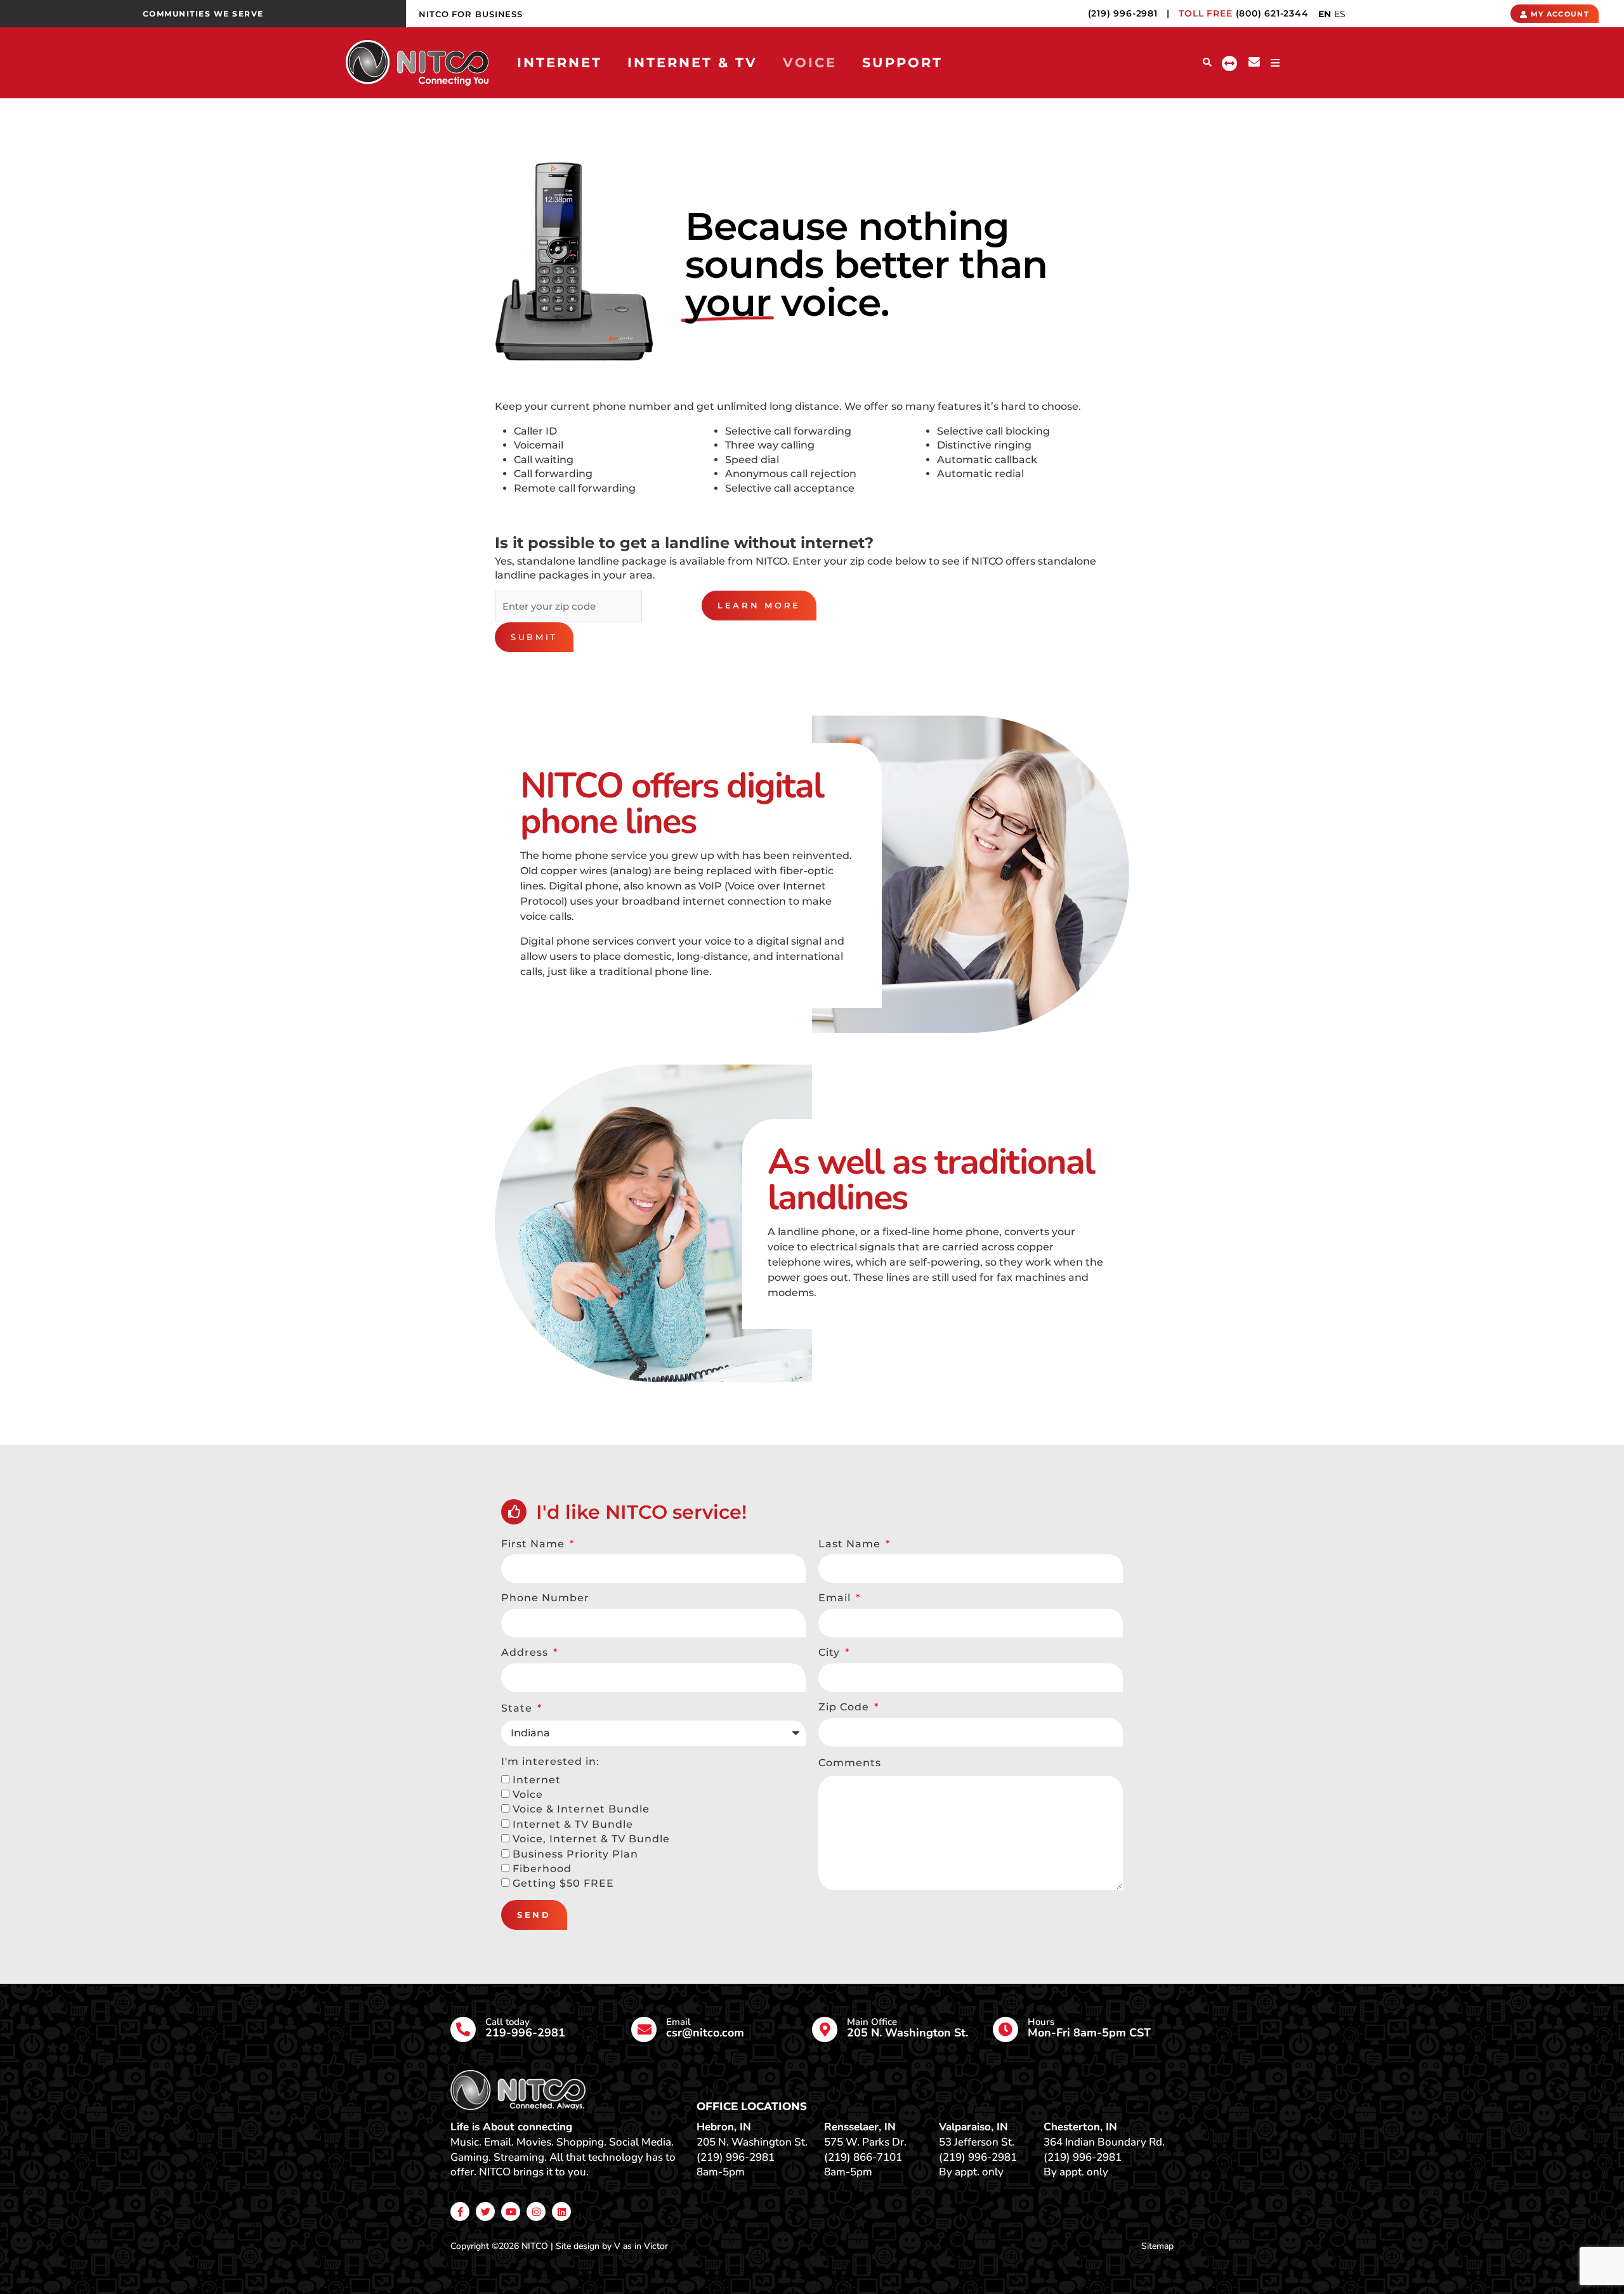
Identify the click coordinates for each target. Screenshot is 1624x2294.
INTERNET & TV (692, 62)
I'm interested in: (550, 1761)
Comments (850, 1763)
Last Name (851, 1544)
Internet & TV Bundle (573, 1824)
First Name (534, 1544)
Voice (528, 1794)
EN (1325, 14)
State (518, 1708)
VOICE (810, 62)
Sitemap (1157, 2246)
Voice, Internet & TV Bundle (591, 1839)
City (831, 1652)
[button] (1208, 62)
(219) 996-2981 (1123, 13)
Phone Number (545, 1598)
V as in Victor (641, 2246)
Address (526, 1652)
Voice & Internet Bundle (581, 1809)
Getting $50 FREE (563, 1883)
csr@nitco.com (705, 2033)
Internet (537, 1780)
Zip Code (845, 1707)
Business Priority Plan (575, 1854)
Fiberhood (542, 1869)
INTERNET (560, 62)
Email (836, 1598)
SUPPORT (902, 62)
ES (1340, 14)
